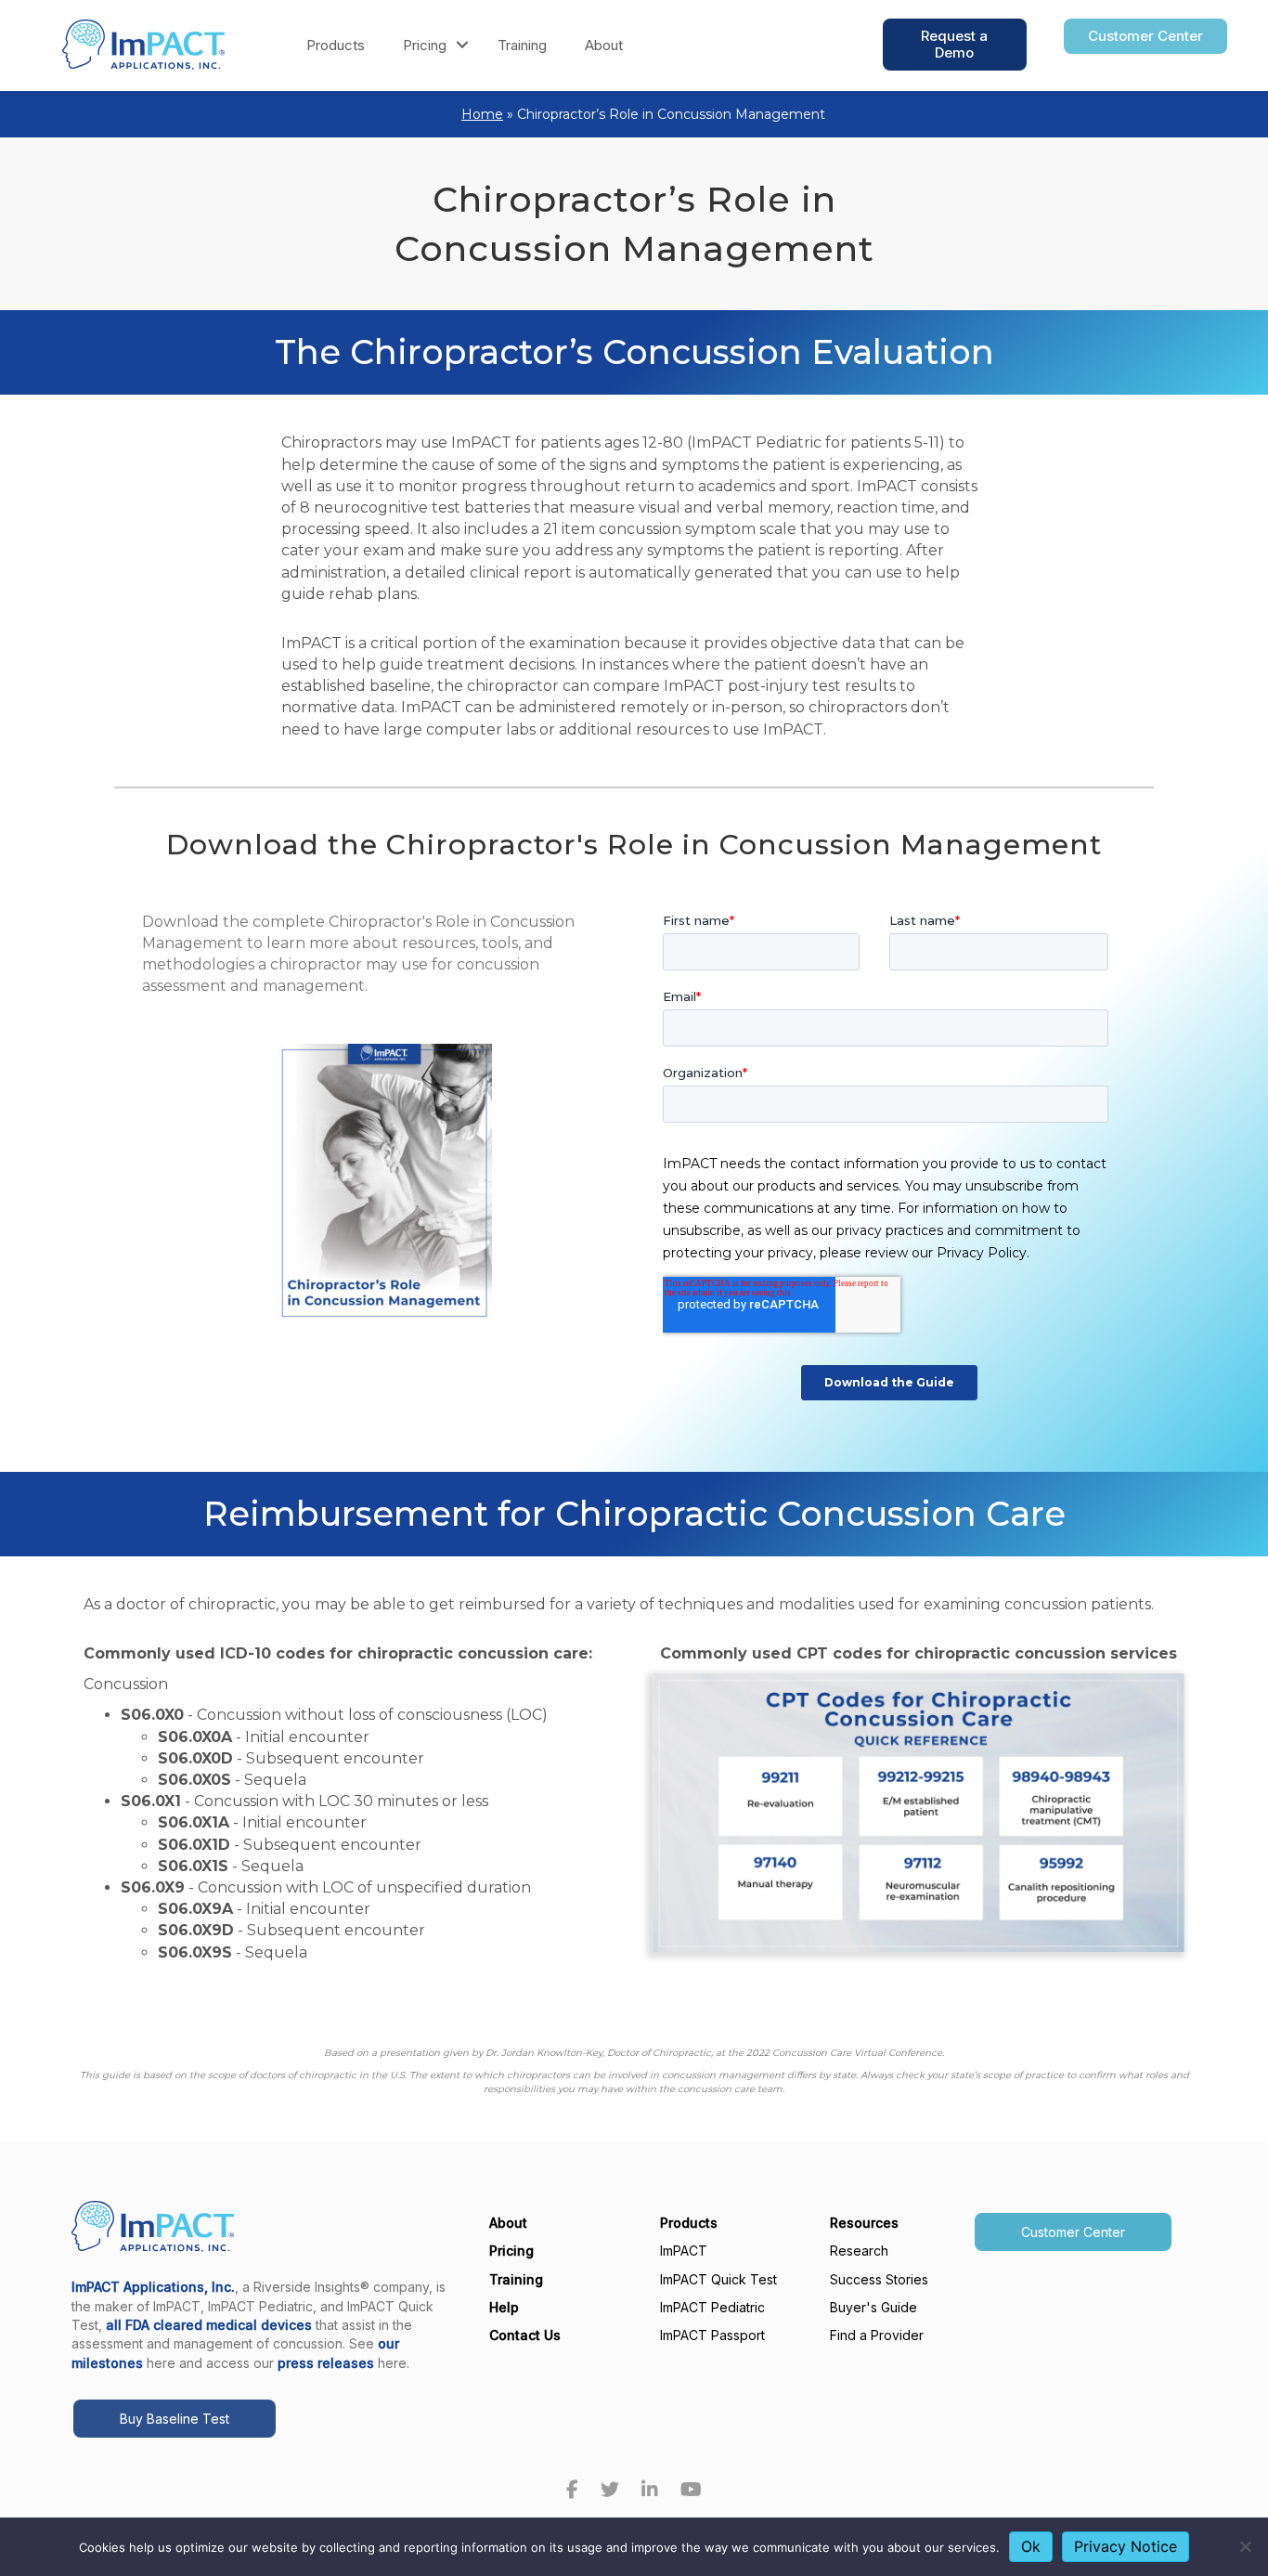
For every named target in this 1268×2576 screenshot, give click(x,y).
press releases (326, 2363)
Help (504, 2307)
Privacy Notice (1126, 2546)
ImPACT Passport (712, 2335)
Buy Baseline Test (175, 2419)
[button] (462, 45)
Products (336, 45)
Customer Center (1073, 2232)
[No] (1245, 2546)
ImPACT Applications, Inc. (153, 2287)
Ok (1031, 2546)
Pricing (425, 45)
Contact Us (525, 2335)
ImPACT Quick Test (718, 2279)
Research (859, 2251)
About (604, 45)
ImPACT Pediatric (712, 2307)
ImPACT (684, 2251)
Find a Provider (877, 2335)
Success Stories (879, 2279)
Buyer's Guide (873, 2307)
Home (482, 114)
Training (522, 45)
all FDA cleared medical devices (209, 2325)
